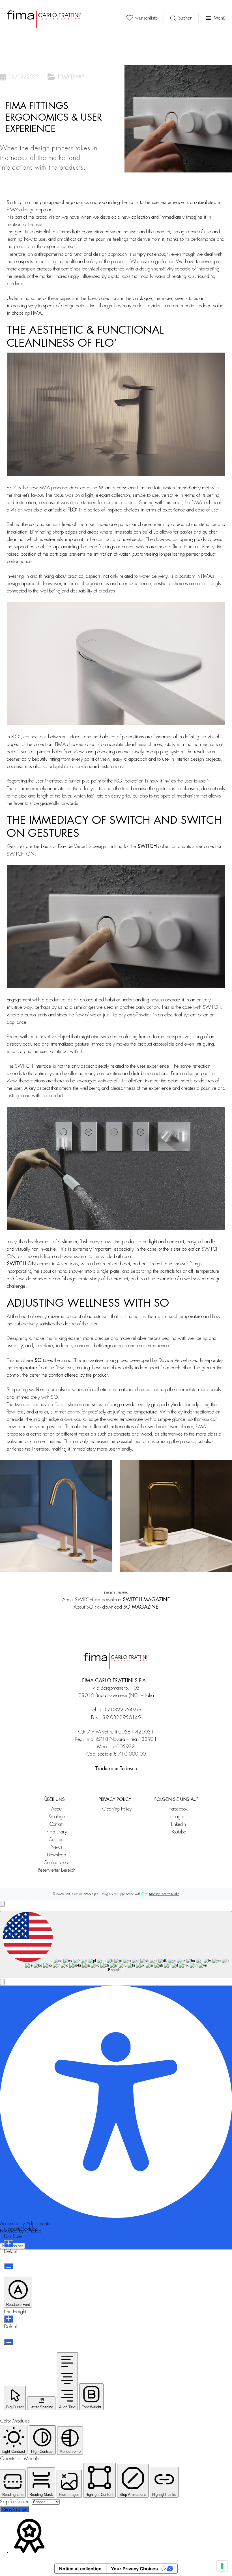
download (130, 1607)
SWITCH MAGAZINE (146, 1600)
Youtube (179, 1832)
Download (57, 1855)
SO (38, 1360)
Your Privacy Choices (134, 2569)
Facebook (179, 1809)
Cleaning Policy (117, 1809)
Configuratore (57, 1862)
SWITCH (147, 846)
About (57, 1809)
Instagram (179, 1817)
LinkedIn (179, 1824)
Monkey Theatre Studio (164, 1894)
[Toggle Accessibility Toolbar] (2, 1904)
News (57, 1847)
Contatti (57, 1824)
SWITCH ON (21, 1264)
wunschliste (146, 18)
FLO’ (72, 510)
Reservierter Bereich (57, 1870)
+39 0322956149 (120, 1717)
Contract (57, 1840)
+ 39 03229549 (117, 1710)
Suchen (185, 18)
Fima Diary (57, 1832)
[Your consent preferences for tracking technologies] (222, 2566)
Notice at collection (80, 2569)
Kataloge (57, 1817)
